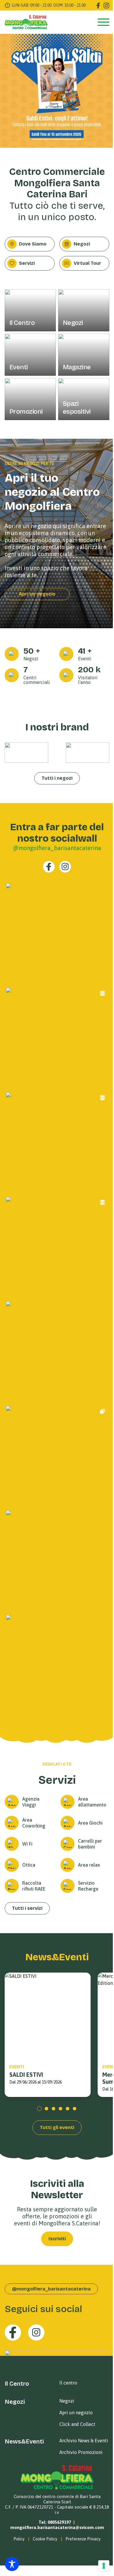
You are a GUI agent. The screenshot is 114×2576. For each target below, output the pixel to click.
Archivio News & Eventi (84, 2441)
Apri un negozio (37, 594)
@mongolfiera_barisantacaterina (57, 848)
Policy (19, 2539)
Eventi (17, 2067)
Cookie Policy (45, 2539)
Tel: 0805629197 (55, 2522)
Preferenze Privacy (83, 2539)
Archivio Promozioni (81, 2452)
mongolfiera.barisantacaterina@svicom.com (57, 2527)
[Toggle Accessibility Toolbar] (12, 2564)
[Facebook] (98, 6)
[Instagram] (106, 6)
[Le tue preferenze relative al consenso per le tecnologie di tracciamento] (104, 2566)
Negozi (67, 2401)
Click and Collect (77, 2424)
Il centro (68, 2383)
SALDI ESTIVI (26, 2075)
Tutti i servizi (27, 1908)
